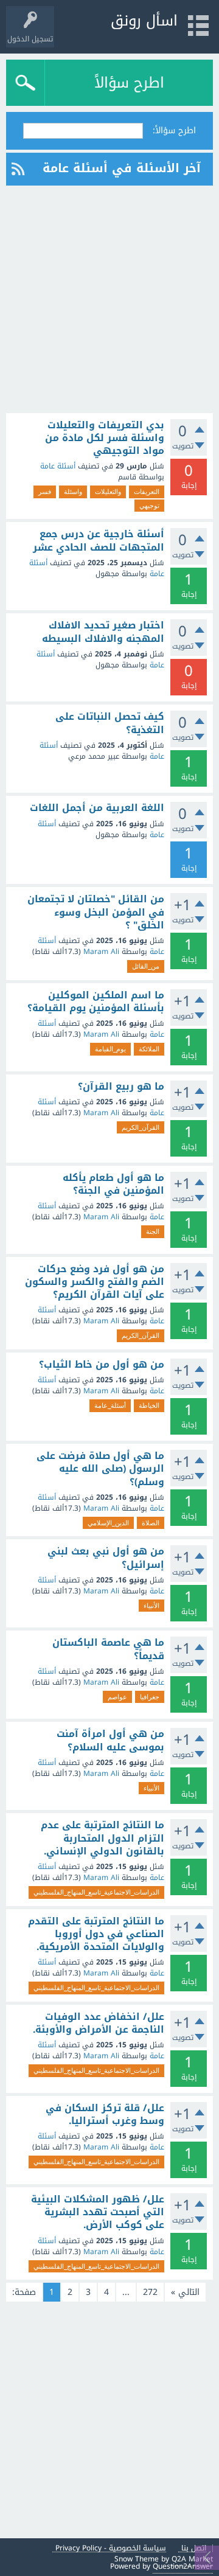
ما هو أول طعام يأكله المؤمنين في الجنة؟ (113, 1184)
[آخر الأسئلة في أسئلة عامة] (18, 169)
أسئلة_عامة (110, 1405)
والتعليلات (108, 492)
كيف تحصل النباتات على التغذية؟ (110, 723)
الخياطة (149, 1405)
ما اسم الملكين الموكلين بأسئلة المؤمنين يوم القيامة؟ (96, 1002)
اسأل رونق (144, 21)
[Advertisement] (109, 299)
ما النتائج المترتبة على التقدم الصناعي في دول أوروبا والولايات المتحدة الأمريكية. (96, 1934)
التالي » (185, 2292)
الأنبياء (151, 1606)
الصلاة (151, 1523)
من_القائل (146, 966)
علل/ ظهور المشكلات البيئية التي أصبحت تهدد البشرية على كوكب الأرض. (98, 2212)
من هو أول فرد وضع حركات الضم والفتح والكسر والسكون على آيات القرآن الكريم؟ (95, 1282)
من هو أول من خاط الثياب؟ (102, 1365)
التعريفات (147, 492)
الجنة (153, 1231)
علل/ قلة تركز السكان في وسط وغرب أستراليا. (105, 2115)
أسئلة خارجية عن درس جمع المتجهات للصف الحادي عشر (99, 541)
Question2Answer (183, 2566)
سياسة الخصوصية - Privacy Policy (111, 2548)
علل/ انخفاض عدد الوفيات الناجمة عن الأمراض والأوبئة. (99, 2023)
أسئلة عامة (58, 466)
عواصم (117, 1697)
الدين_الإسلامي (108, 1523)
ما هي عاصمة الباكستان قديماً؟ (108, 1649)
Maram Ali (101, 952)
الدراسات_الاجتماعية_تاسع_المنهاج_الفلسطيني (96, 1892)
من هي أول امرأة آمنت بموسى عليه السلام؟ (110, 1740)
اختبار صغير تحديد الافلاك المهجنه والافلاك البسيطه (103, 632)
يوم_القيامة (110, 1049)
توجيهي (149, 506)
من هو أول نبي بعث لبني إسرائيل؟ (106, 1558)
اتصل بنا (194, 2548)
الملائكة (149, 1049)
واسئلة (73, 492)
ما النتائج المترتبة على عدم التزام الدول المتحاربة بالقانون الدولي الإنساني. (103, 1838)
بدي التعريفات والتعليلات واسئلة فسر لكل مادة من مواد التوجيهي (105, 438)
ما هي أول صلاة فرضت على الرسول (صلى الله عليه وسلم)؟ (100, 1469)
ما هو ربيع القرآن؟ (121, 1087)
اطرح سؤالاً (129, 83)
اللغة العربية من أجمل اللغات (97, 808)
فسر (45, 492)
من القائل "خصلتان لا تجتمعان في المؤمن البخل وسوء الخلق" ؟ (96, 912)
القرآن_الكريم (141, 1127)
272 (150, 2292)
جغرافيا (150, 1697)
